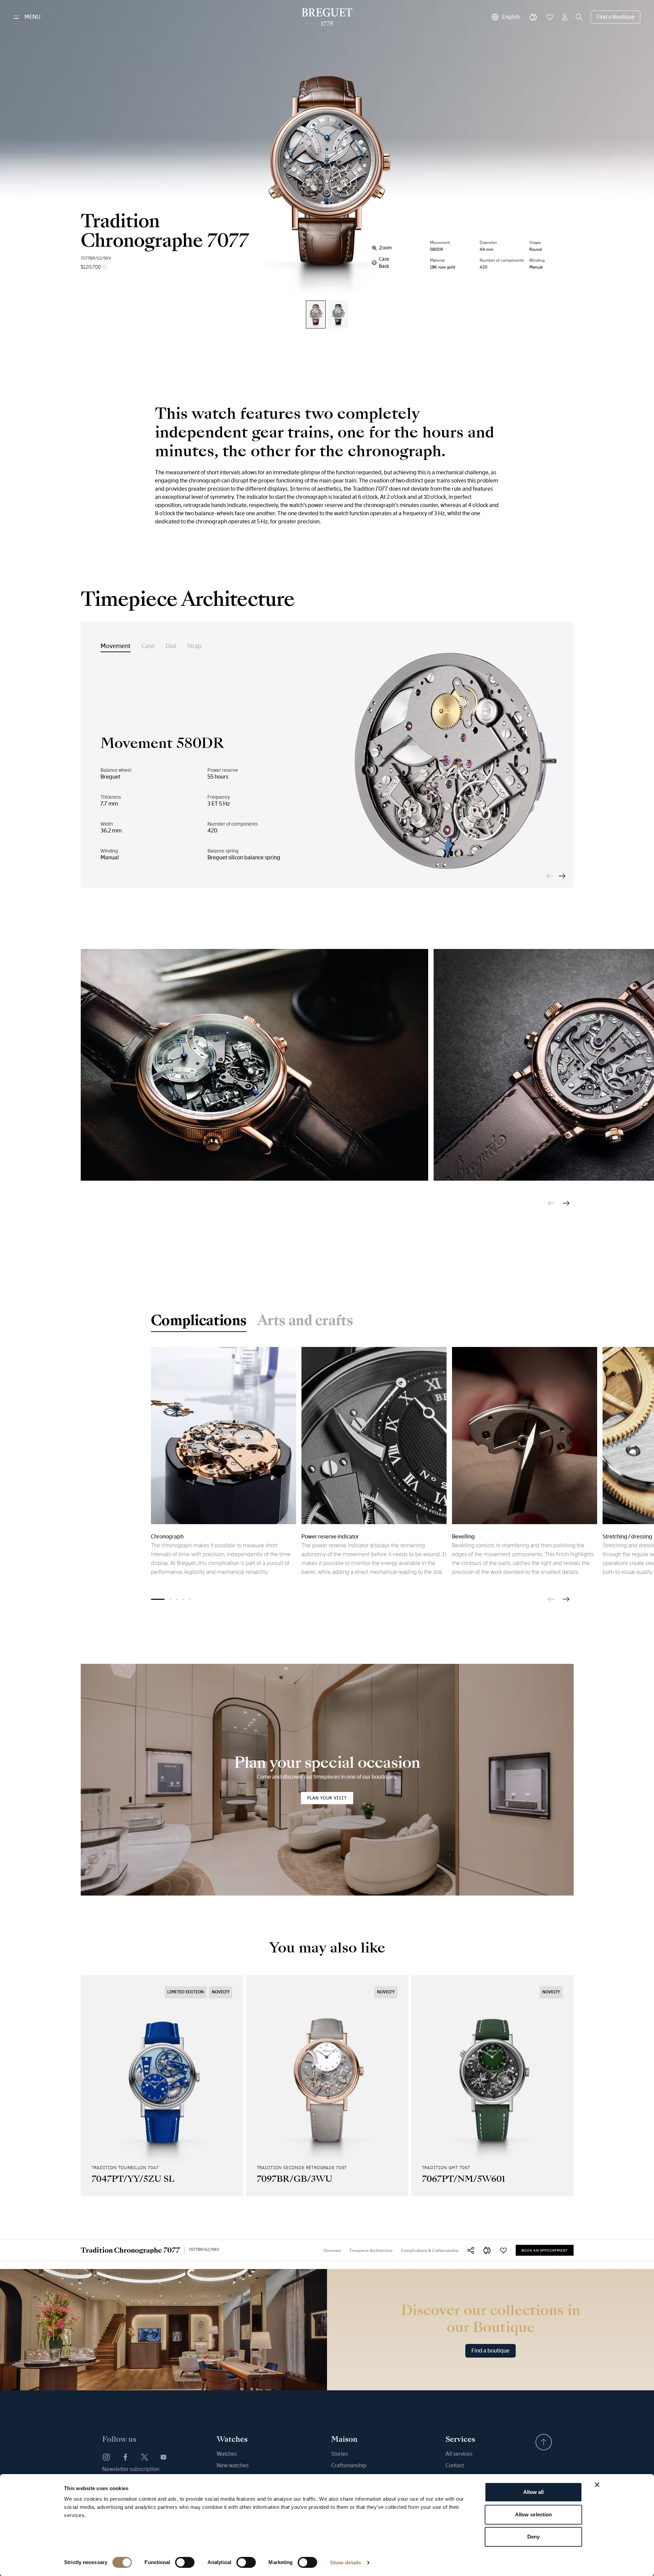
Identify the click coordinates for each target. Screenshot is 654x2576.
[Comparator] (533, 17)
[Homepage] (327, 17)
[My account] (565, 17)
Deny (533, 2537)
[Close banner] (597, 2485)
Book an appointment (544, 2250)
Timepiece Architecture (371, 2251)
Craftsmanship (349, 2465)
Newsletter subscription (131, 2469)
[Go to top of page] (544, 2442)
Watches (227, 2454)
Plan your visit (327, 1798)
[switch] (185, 2562)
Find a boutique (490, 2351)
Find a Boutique (616, 17)
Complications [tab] (199, 1322)
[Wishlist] (550, 17)
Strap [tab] (194, 646)
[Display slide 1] (158, 1599)
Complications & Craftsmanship (430, 2251)
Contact (455, 2465)
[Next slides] (562, 876)
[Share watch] (471, 2250)
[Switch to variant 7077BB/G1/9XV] (338, 315)
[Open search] (579, 17)
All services (459, 2454)
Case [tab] (148, 646)
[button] (487, 2250)
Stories (339, 2454)
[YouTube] (163, 2457)
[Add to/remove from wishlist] (503, 2250)
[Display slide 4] (183, 1599)
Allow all (534, 2492)
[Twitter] (144, 2457)
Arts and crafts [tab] (305, 1322)
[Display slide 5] (190, 1599)
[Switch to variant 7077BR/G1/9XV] (316, 315)
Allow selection (534, 2514)
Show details (346, 2563)
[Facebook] (125, 2457)
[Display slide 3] (177, 1599)
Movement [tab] (115, 646)
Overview (332, 2251)
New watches (233, 2465)
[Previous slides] (550, 876)
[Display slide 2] (170, 1599)
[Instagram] (106, 2457)
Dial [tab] (171, 646)
